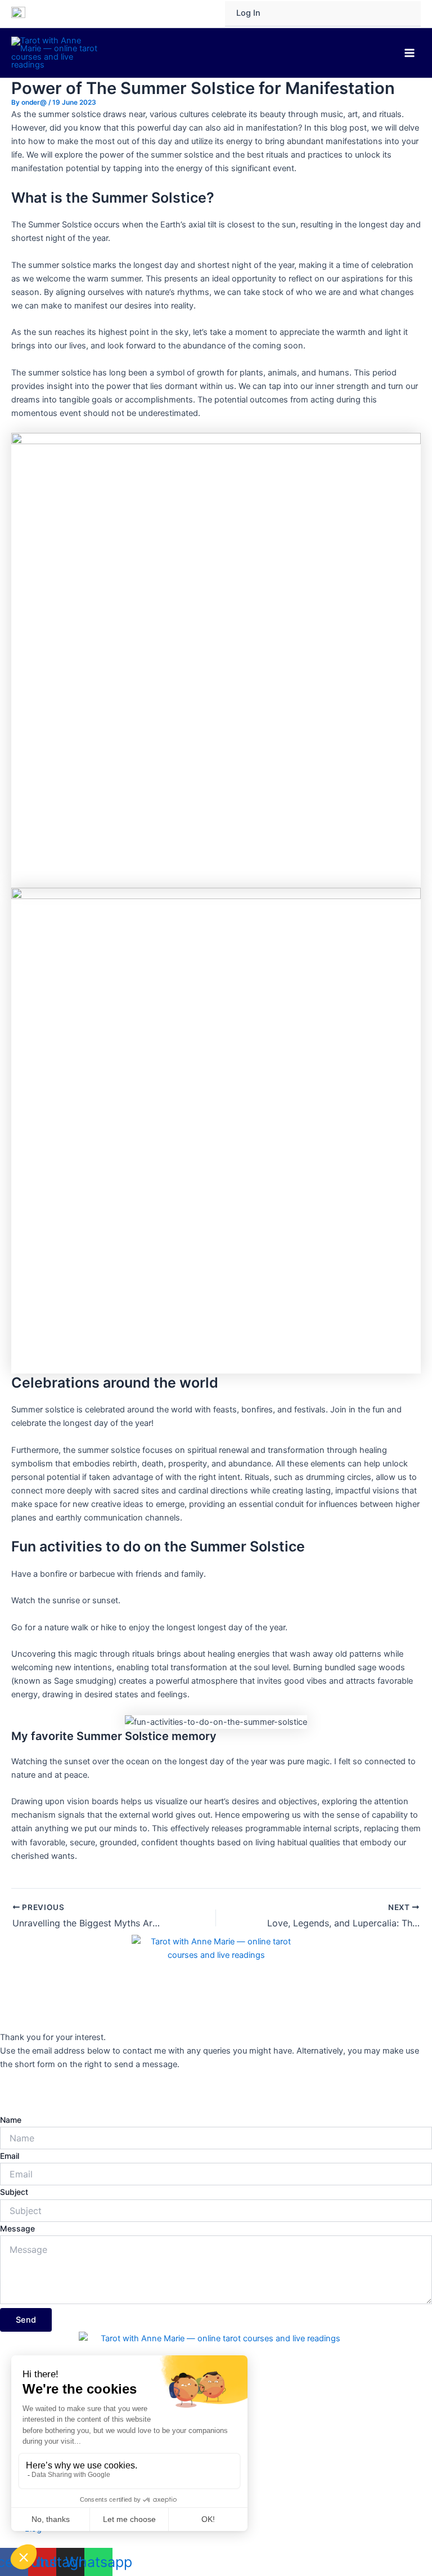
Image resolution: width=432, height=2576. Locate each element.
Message (17, 2228)
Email (10, 2156)
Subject (14, 2192)
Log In (248, 13)
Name (11, 2120)
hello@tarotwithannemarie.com (60, 2092)
